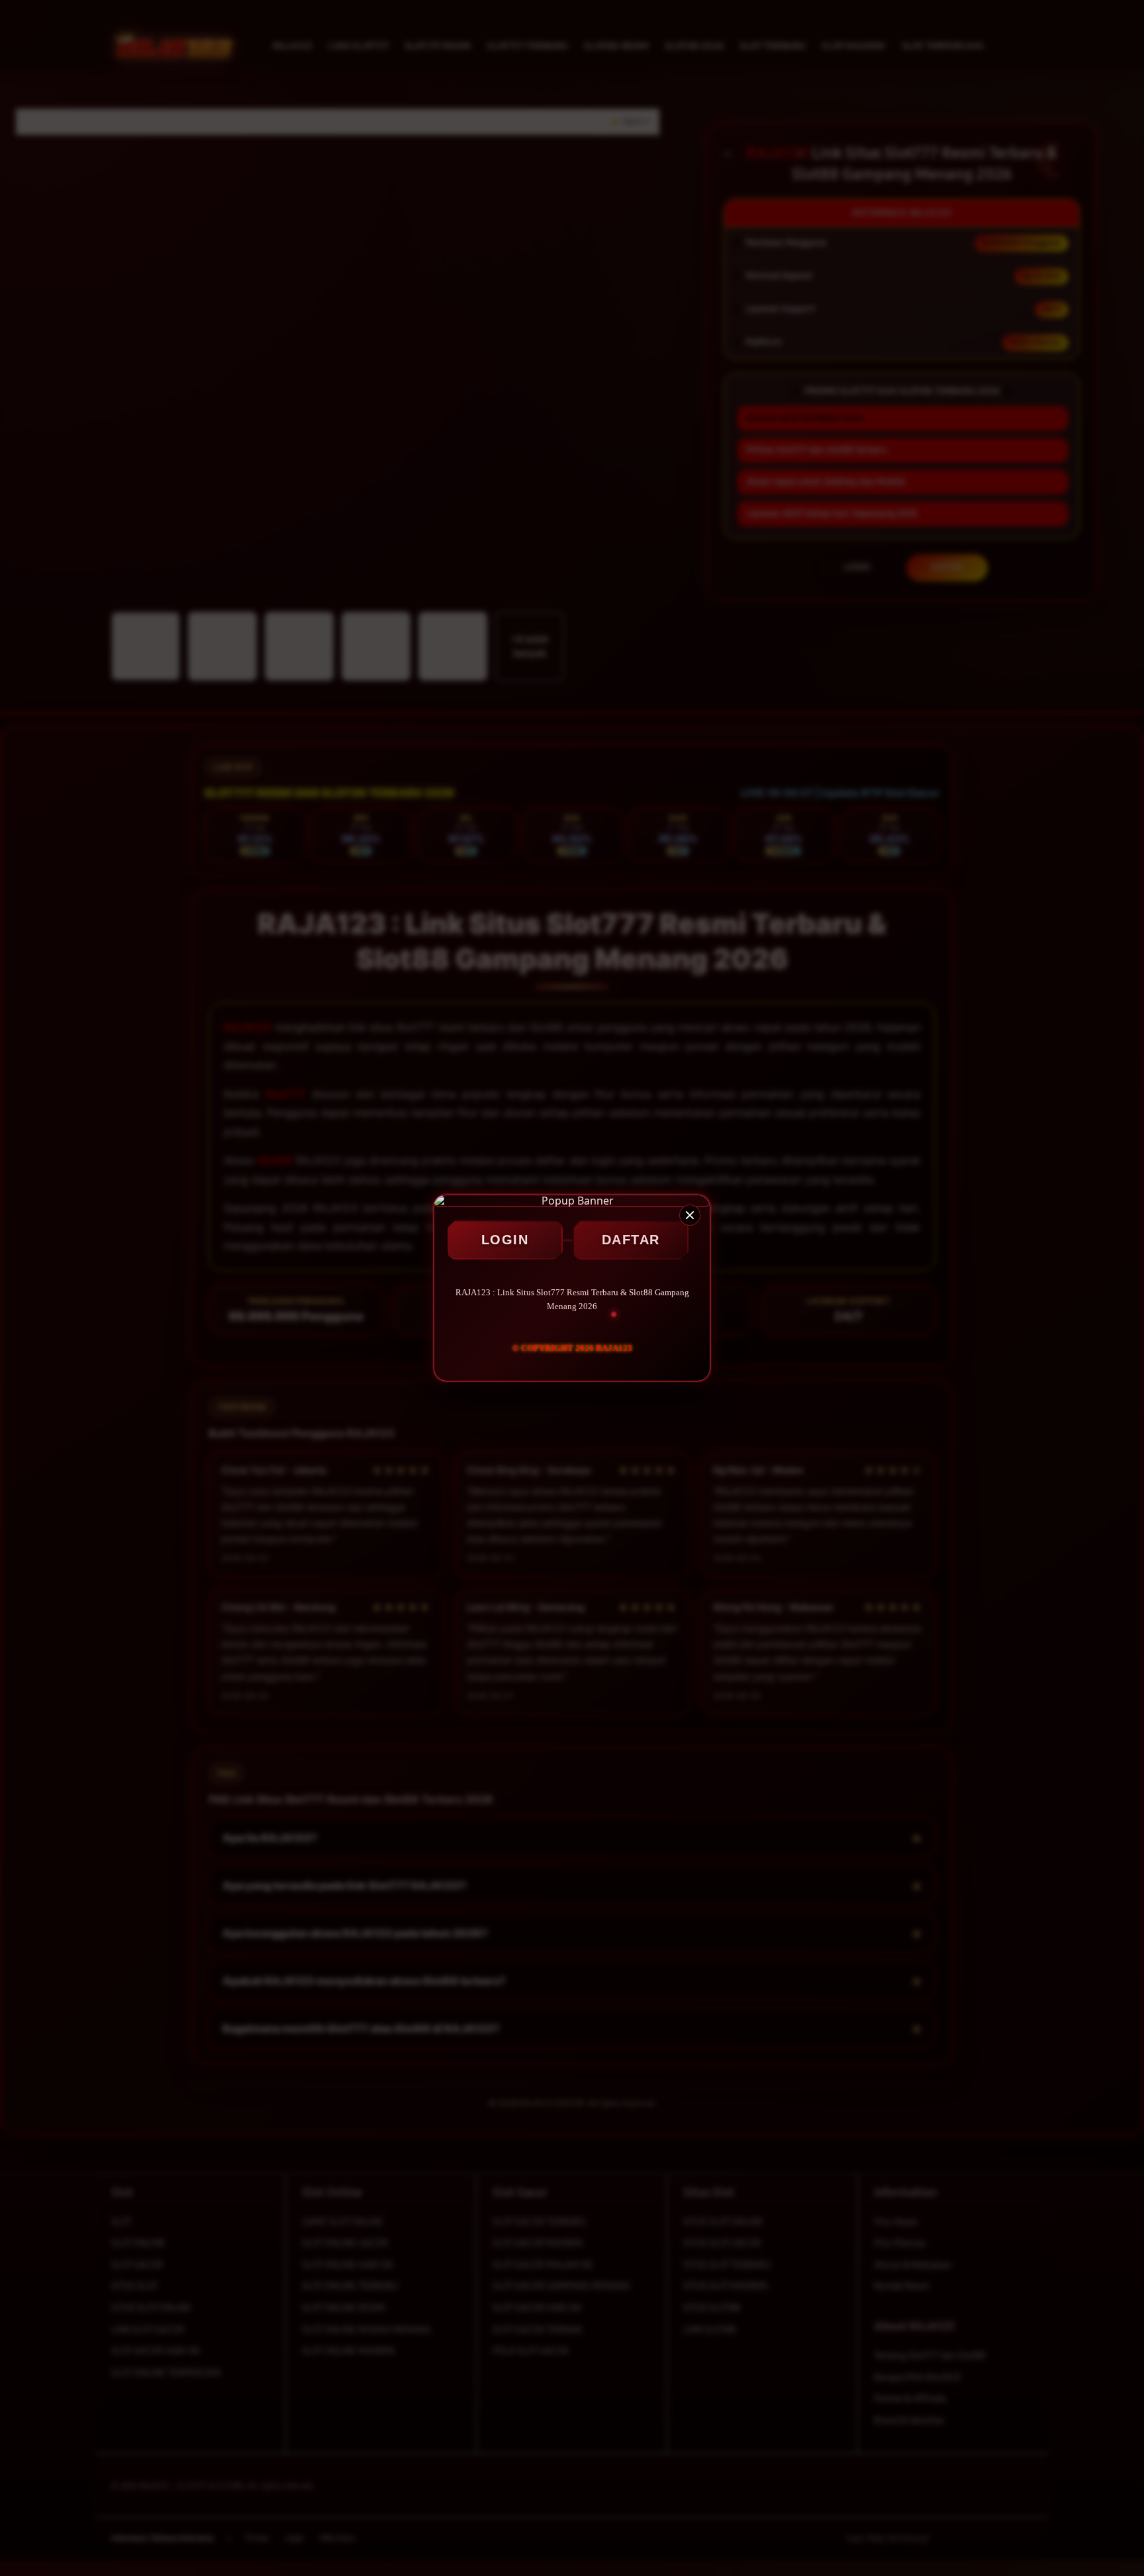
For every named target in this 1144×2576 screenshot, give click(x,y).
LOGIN (505, 1240)
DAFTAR (631, 1240)
